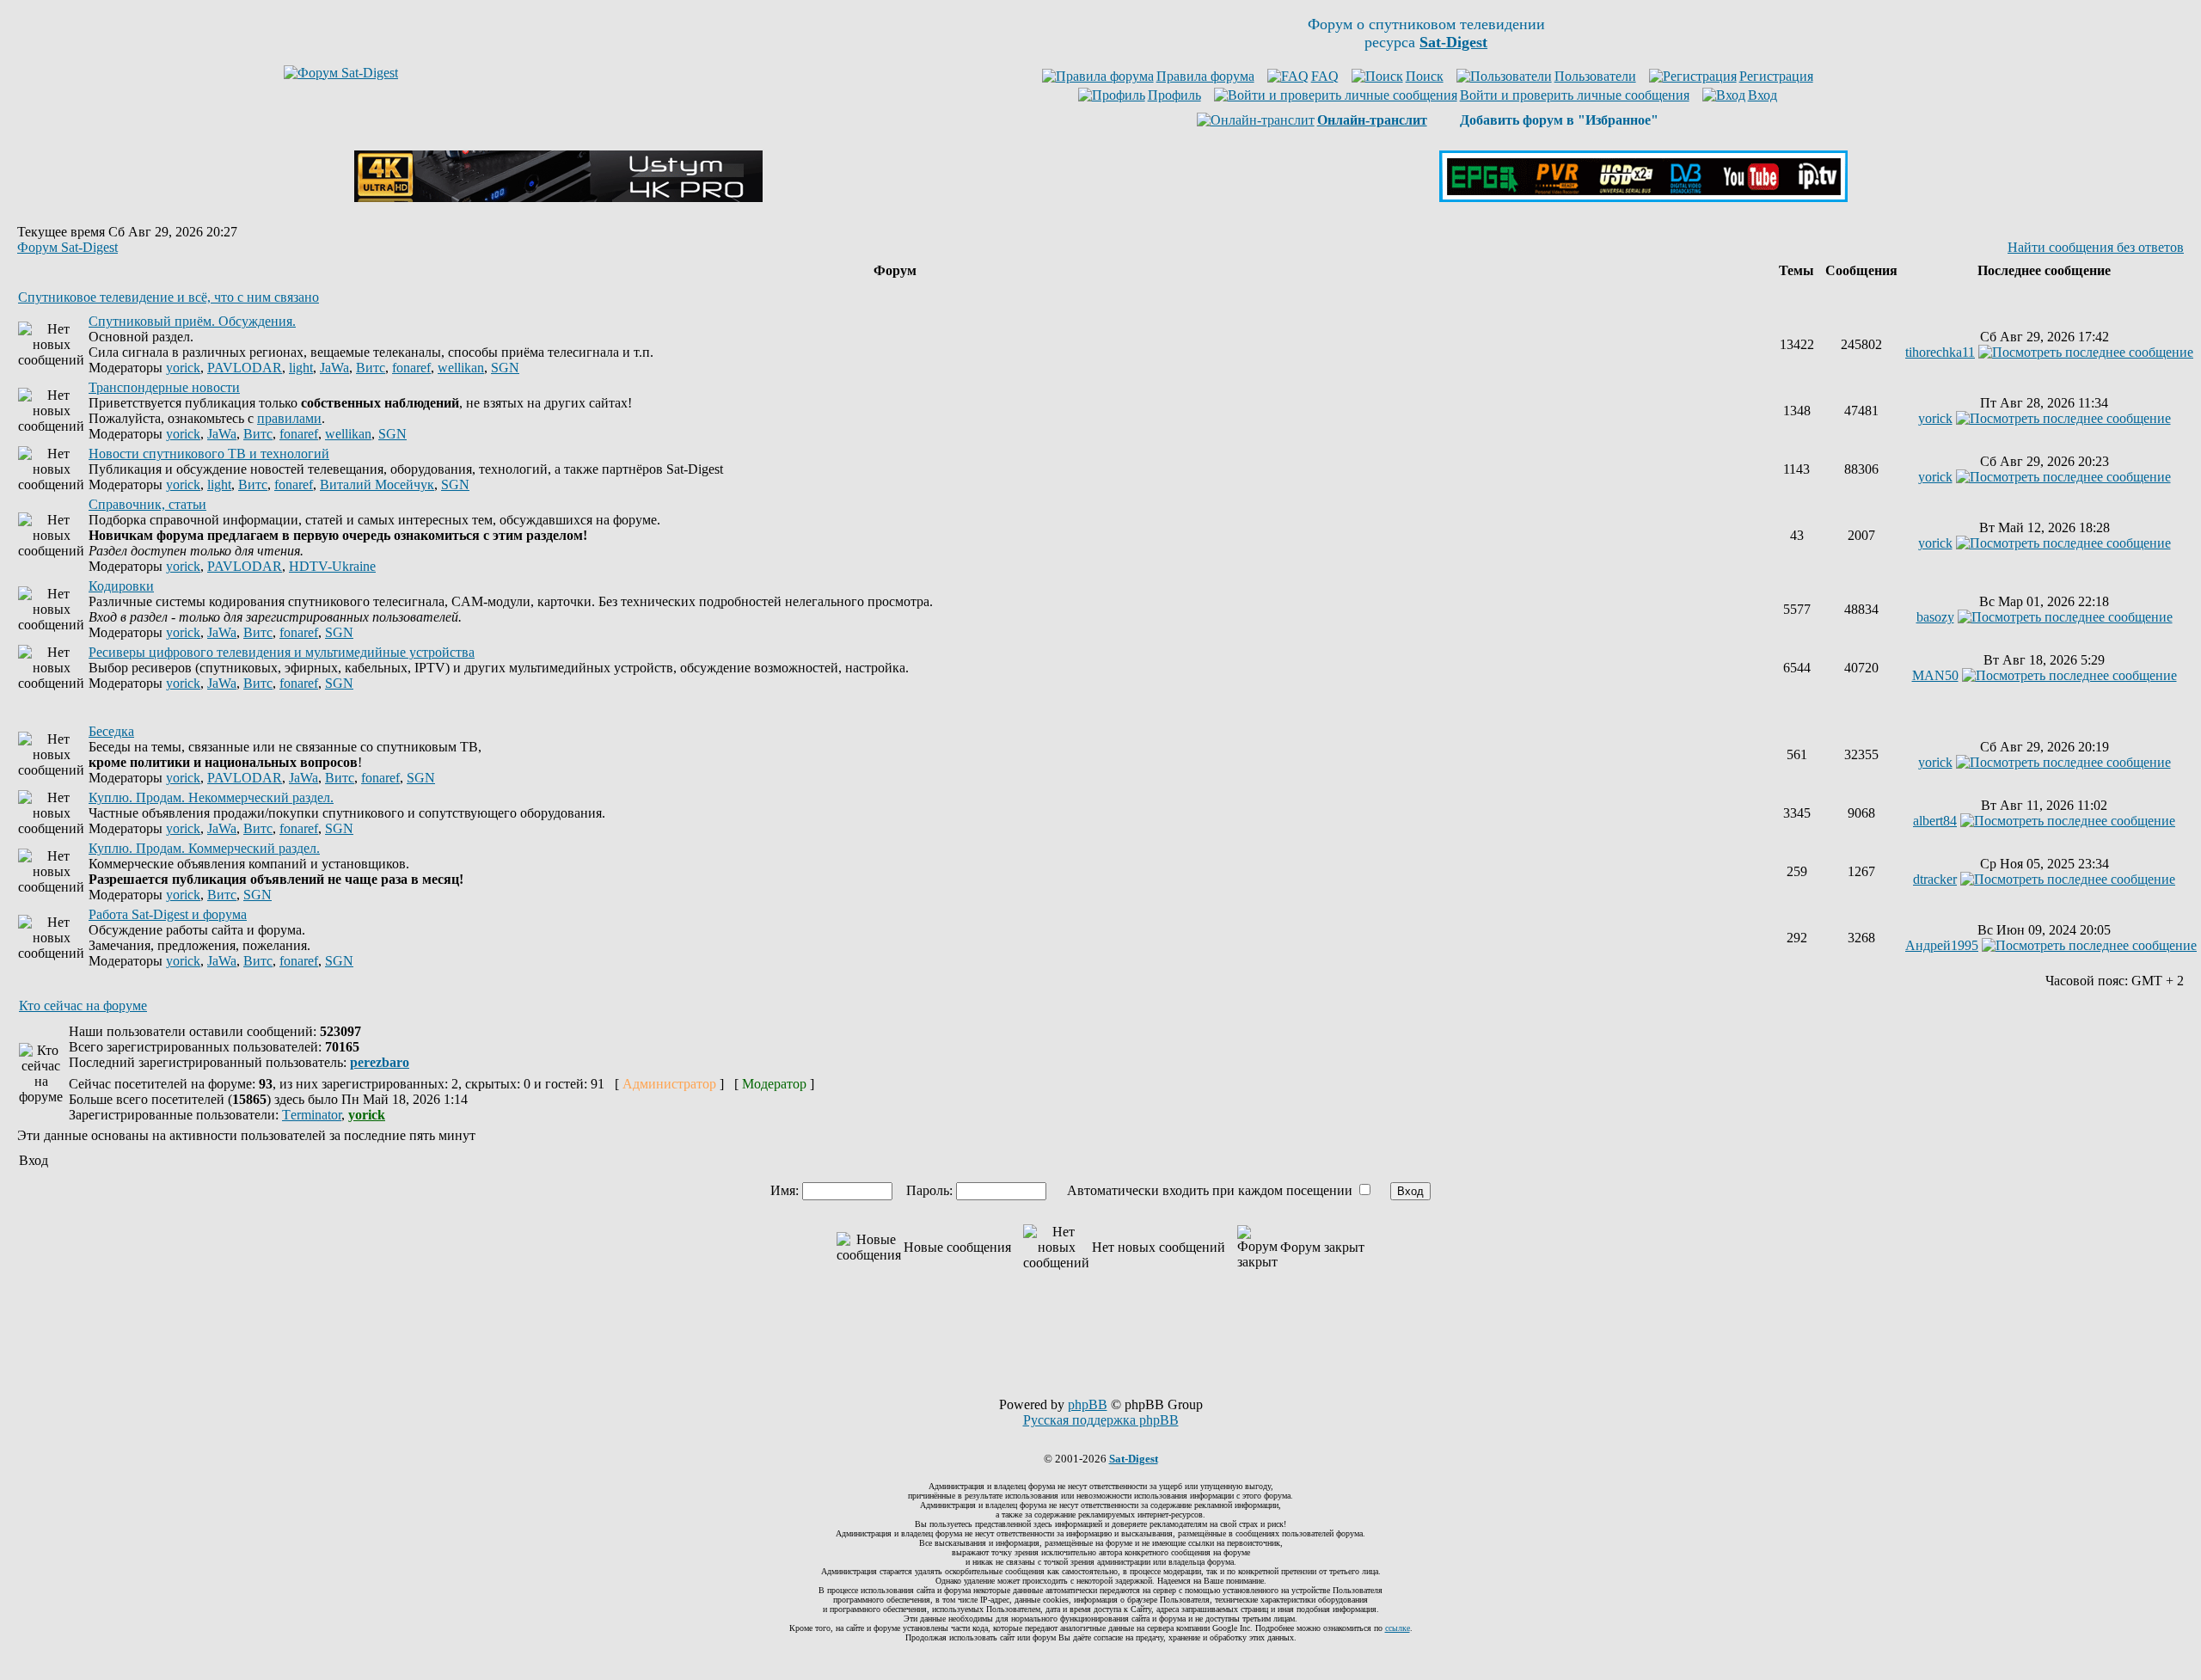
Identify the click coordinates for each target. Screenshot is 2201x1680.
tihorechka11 (1940, 352)
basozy (1935, 617)
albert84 (1935, 821)
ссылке (1398, 1628)
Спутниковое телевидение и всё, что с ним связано (169, 297)
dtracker (1935, 879)
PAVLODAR (245, 368)
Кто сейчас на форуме (83, 1006)
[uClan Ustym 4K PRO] (558, 197)
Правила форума (1205, 76)
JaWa (334, 368)
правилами (289, 418)
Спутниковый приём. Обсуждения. (192, 321)
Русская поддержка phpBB (1101, 1420)
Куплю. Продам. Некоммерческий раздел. (211, 797)
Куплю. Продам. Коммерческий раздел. (204, 848)
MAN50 (1935, 675)
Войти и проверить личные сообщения (1575, 95)
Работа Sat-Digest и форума (168, 914)
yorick (183, 368)
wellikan (461, 368)
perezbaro (380, 1062)
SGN (505, 368)
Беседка (111, 731)
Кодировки (121, 586)
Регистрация (1776, 76)
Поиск (1425, 76)
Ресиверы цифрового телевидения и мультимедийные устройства (282, 652)
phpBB (1088, 1404)
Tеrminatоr (312, 1115)
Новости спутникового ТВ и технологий (209, 454)
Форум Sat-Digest (67, 247)
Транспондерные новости (164, 387)
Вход (1763, 95)
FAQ (1325, 76)
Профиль (1174, 95)
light (301, 368)
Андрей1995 (1942, 945)
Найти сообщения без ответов (2096, 247)
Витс (371, 368)
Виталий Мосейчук (377, 484)
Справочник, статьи (147, 504)
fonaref (411, 368)
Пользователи (1595, 76)
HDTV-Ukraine (332, 566)
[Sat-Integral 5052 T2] (1643, 197)
